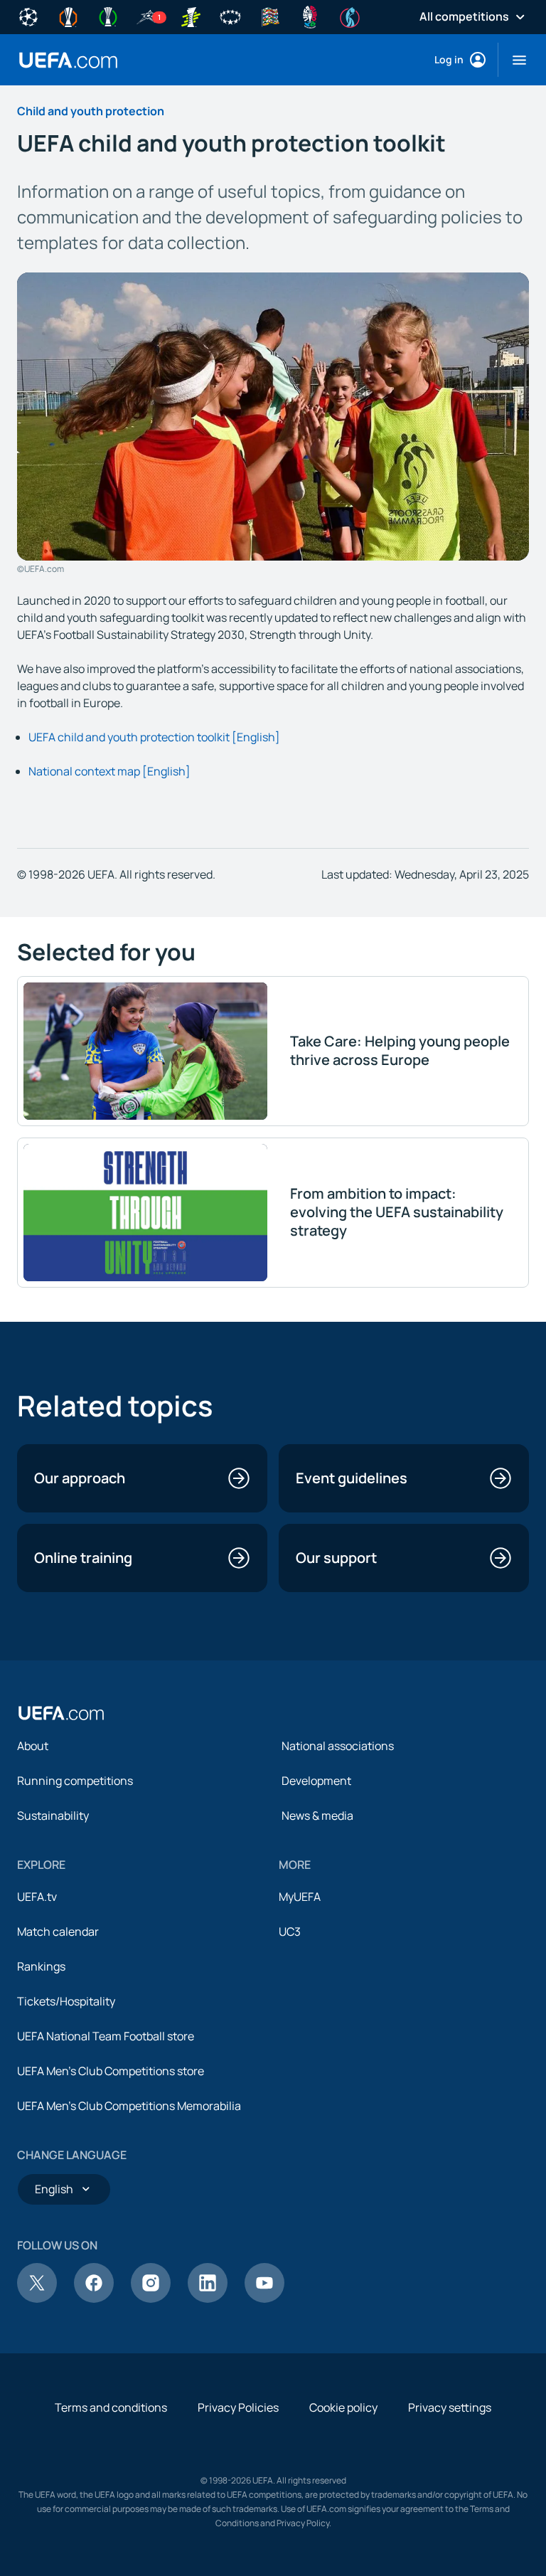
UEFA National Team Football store (106, 2036)
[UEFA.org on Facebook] (94, 2299)
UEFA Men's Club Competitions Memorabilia (129, 2106)
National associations (338, 1746)
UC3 (290, 1931)
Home (68, 60)
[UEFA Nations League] (270, 16)
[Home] (61, 1713)
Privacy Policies (238, 2407)
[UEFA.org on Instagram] (151, 2299)
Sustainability (53, 1816)
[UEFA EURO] (310, 16)
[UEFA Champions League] (28, 16)
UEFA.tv (37, 1897)
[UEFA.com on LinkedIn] (208, 2299)
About (33, 1746)
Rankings (41, 1966)
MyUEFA (300, 1897)
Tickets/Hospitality (66, 2001)
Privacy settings (450, 2407)
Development (316, 1781)
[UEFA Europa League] (68, 16)
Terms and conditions (111, 2407)
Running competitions (75, 1781)
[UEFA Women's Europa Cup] (191, 16)
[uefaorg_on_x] (37, 2299)
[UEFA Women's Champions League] (230, 16)
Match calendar (58, 1931)
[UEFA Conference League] (108, 16)
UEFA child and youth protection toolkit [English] (154, 737)
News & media (317, 1816)
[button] (514, 60)
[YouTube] (264, 2299)
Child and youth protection (91, 111)
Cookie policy (343, 2407)
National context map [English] (109, 771)
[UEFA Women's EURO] (350, 16)
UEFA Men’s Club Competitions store (111, 2071)
